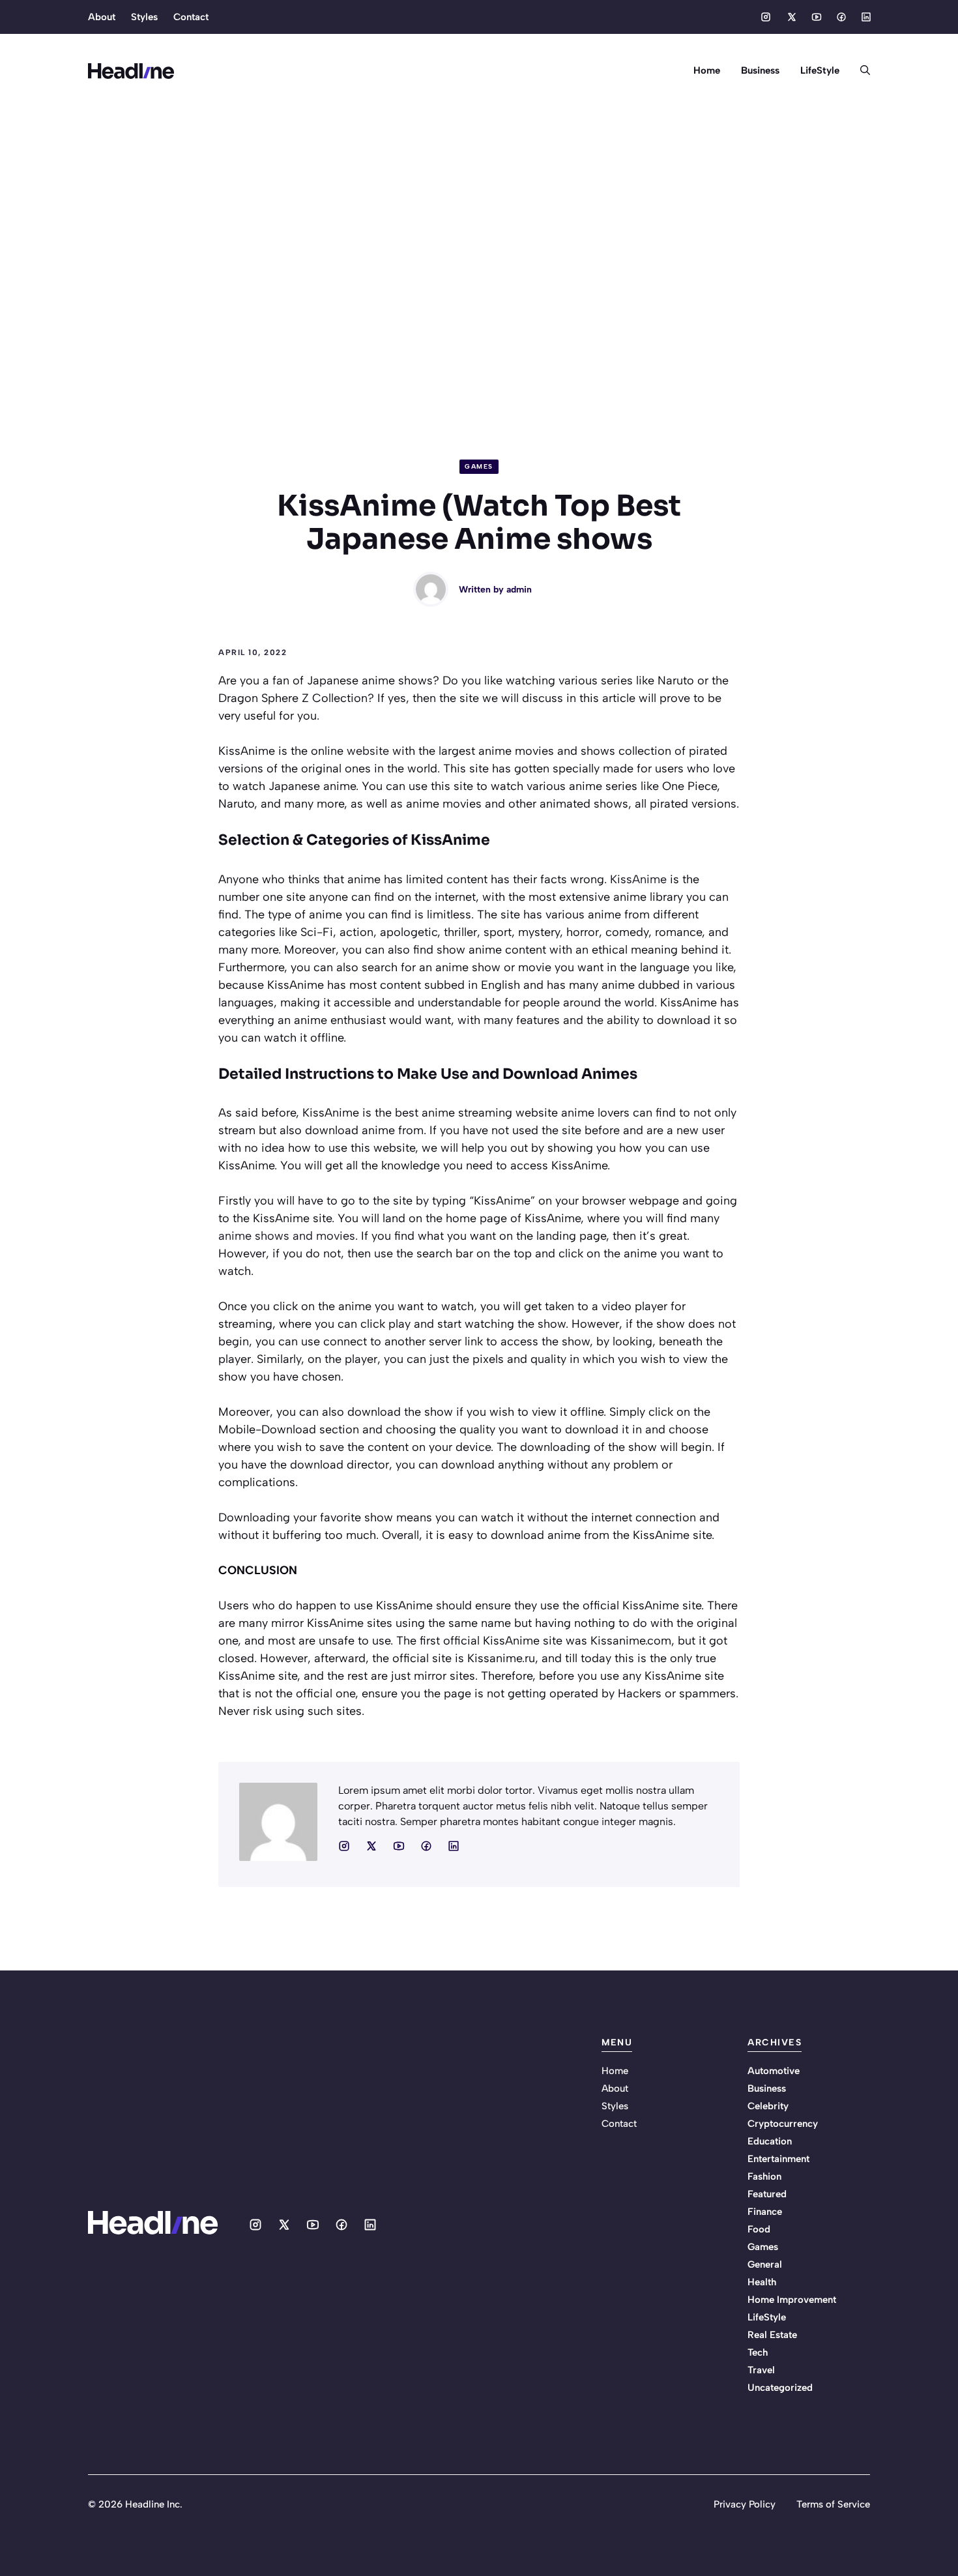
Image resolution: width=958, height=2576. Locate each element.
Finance (765, 2212)
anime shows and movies (287, 1236)
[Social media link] (766, 17)
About (102, 17)
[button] (860, 70)
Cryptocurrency (783, 2124)
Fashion (764, 2176)
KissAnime (638, 879)
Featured (767, 2194)
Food (759, 2229)
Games (479, 466)
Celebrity (768, 2106)
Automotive (774, 2071)
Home (707, 70)
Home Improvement (792, 2300)
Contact (191, 17)
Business (760, 70)
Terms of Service (833, 2504)
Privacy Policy (745, 2504)
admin (519, 590)
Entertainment (778, 2159)
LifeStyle (820, 70)
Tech (758, 2352)
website (368, 751)
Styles (144, 17)
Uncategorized (780, 2388)
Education (770, 2141)
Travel (761, 2370)
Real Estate (772, 2335)
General (765, 2264)
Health (762, 2282)
